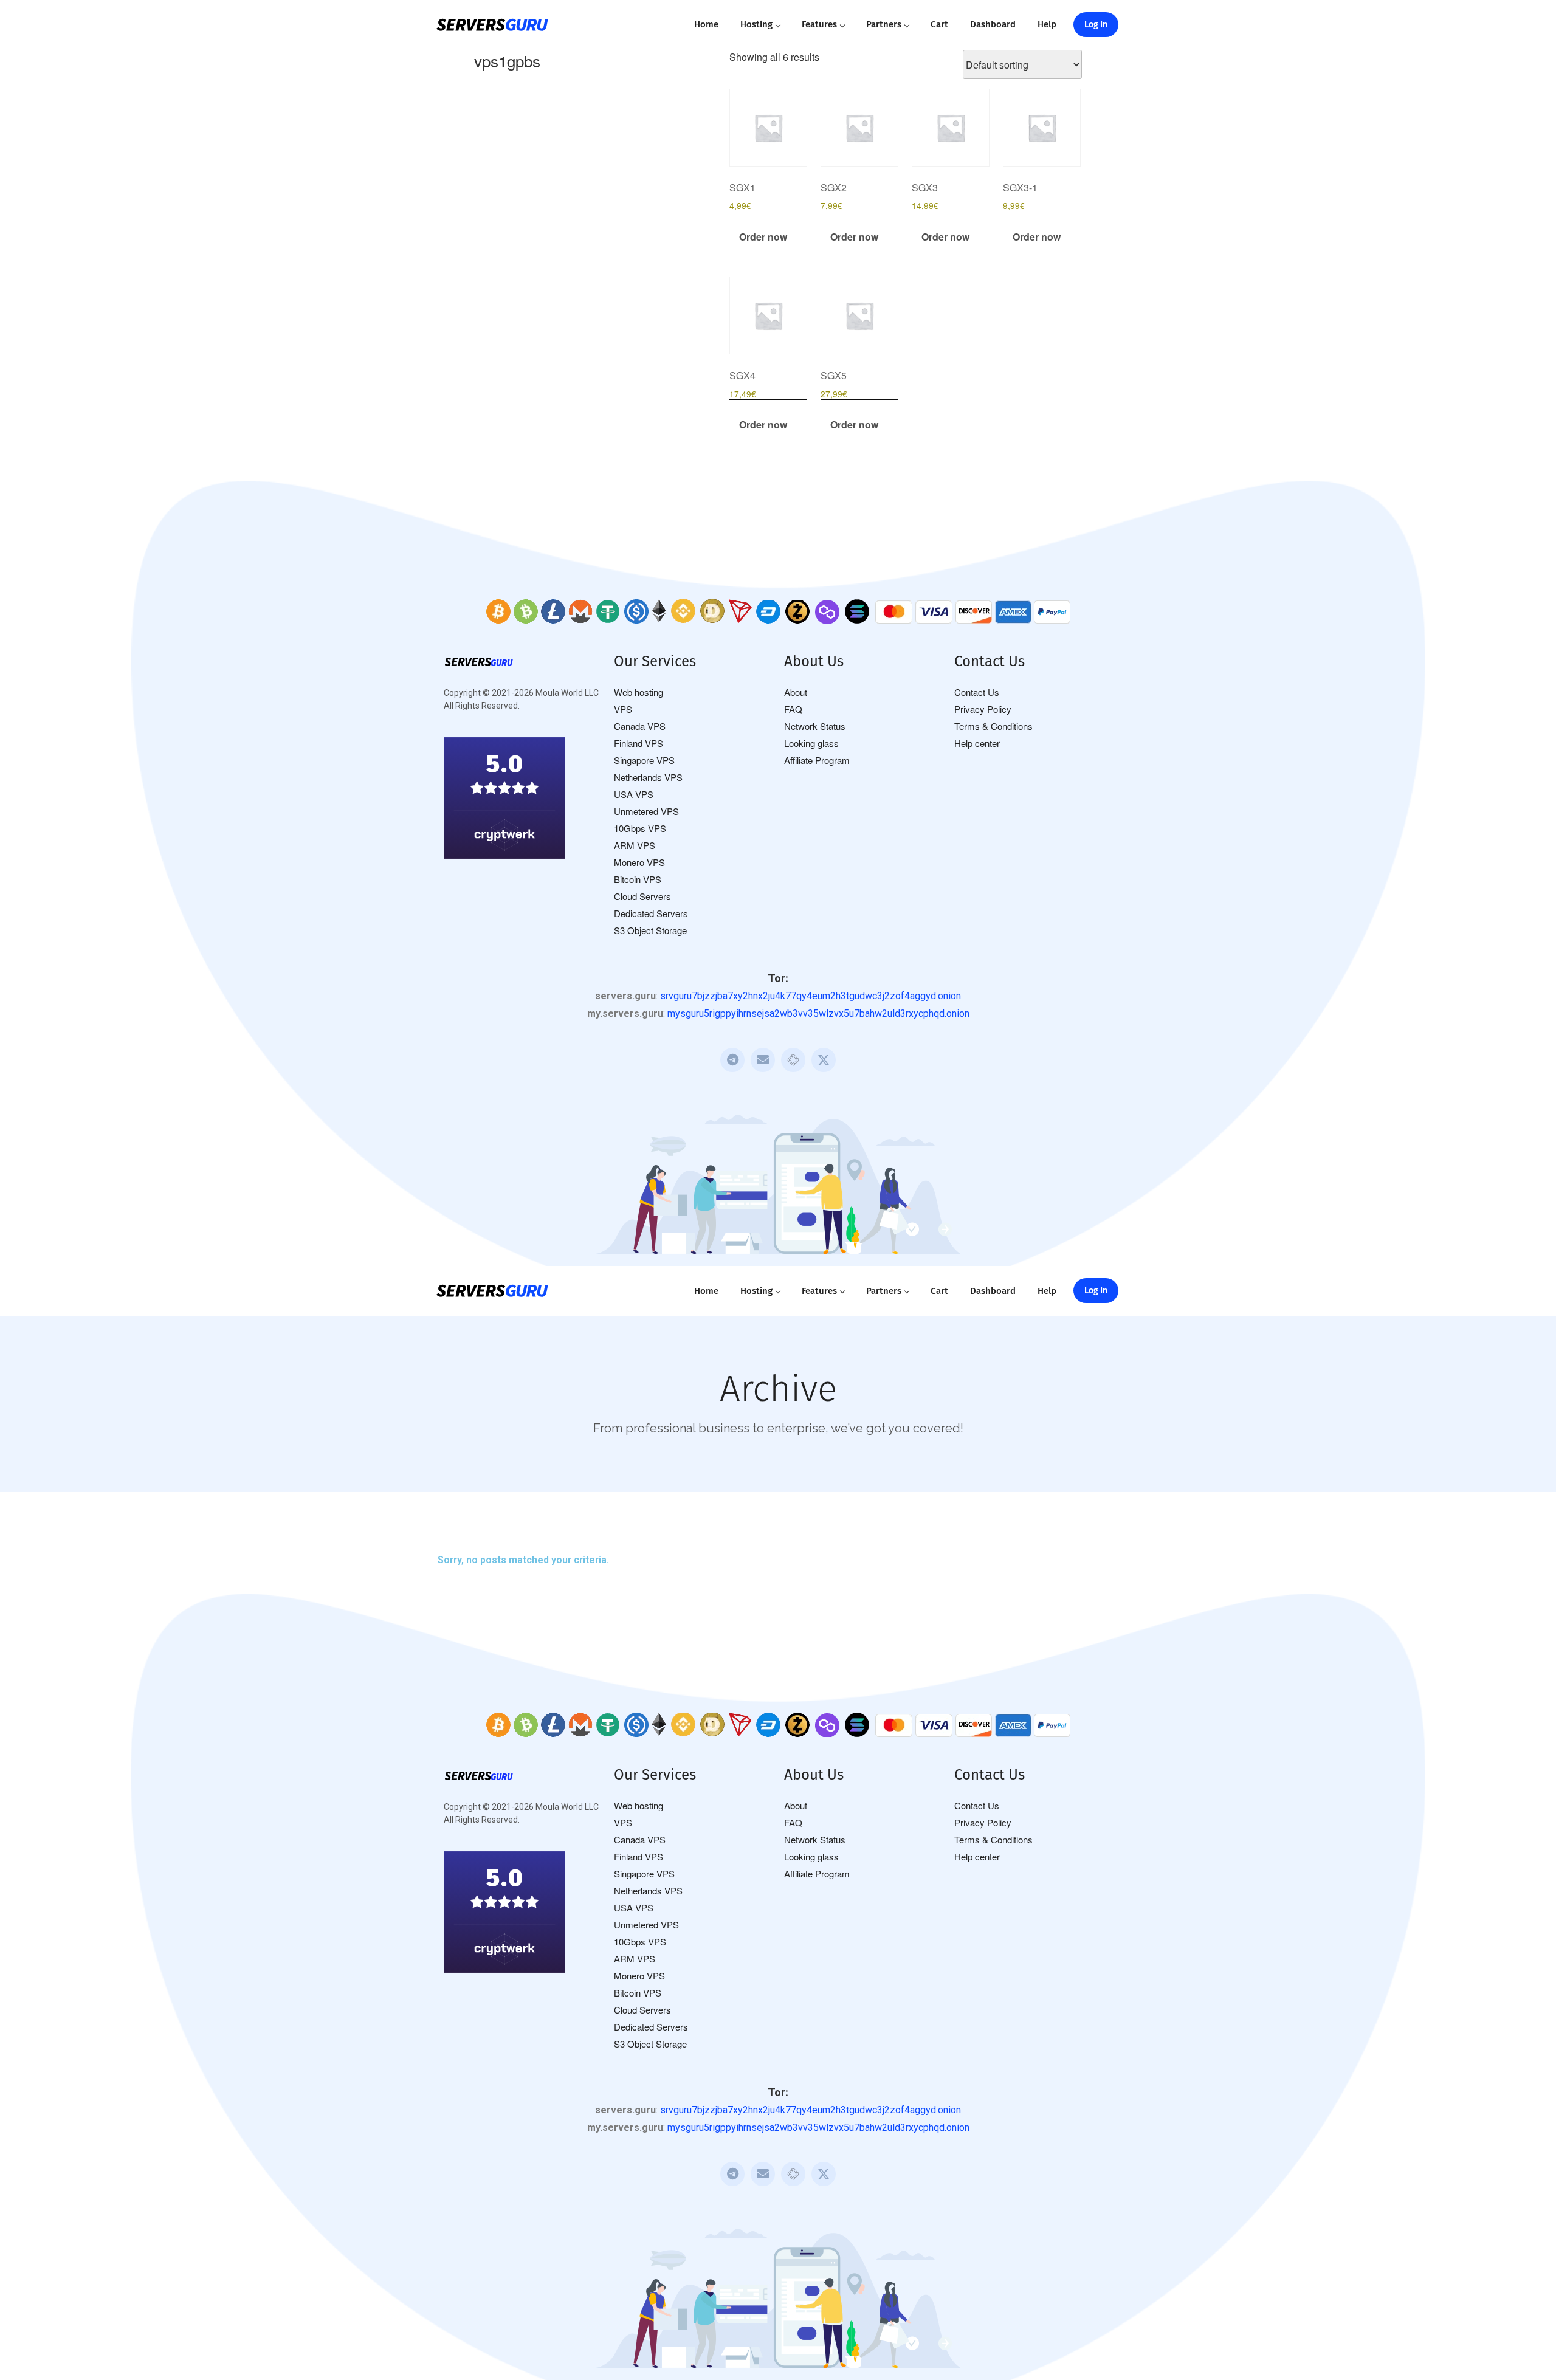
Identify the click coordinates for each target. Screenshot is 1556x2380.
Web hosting (639, 692)
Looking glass (811, 743)
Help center (977, 743)
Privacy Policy (983, 709)
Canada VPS (640, 726)
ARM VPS (635, 845)
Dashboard (993, 24)
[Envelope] (763, 1060)
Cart (939, 24)
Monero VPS (639, 862)
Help (1047, 24)
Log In (1096, 25)
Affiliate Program (817, 760)
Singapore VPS (644, 760)
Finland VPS (639, 743)
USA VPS (634, 794)
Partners (884, 24)
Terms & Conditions (993, 726)
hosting (756, 24)
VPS (623, 709)
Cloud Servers (642, 896)
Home (706, 24)
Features (819, 24)
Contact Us (977, 692)
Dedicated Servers (651, 913)
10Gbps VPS (640, 828)
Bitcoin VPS (638, 879)
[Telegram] (732, 1060)
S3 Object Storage (650, 930)
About (796, 692)
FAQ (793, 709)
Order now (763, 237)
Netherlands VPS (648, 777)
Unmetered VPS (646, 811)
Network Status (815, 726)
